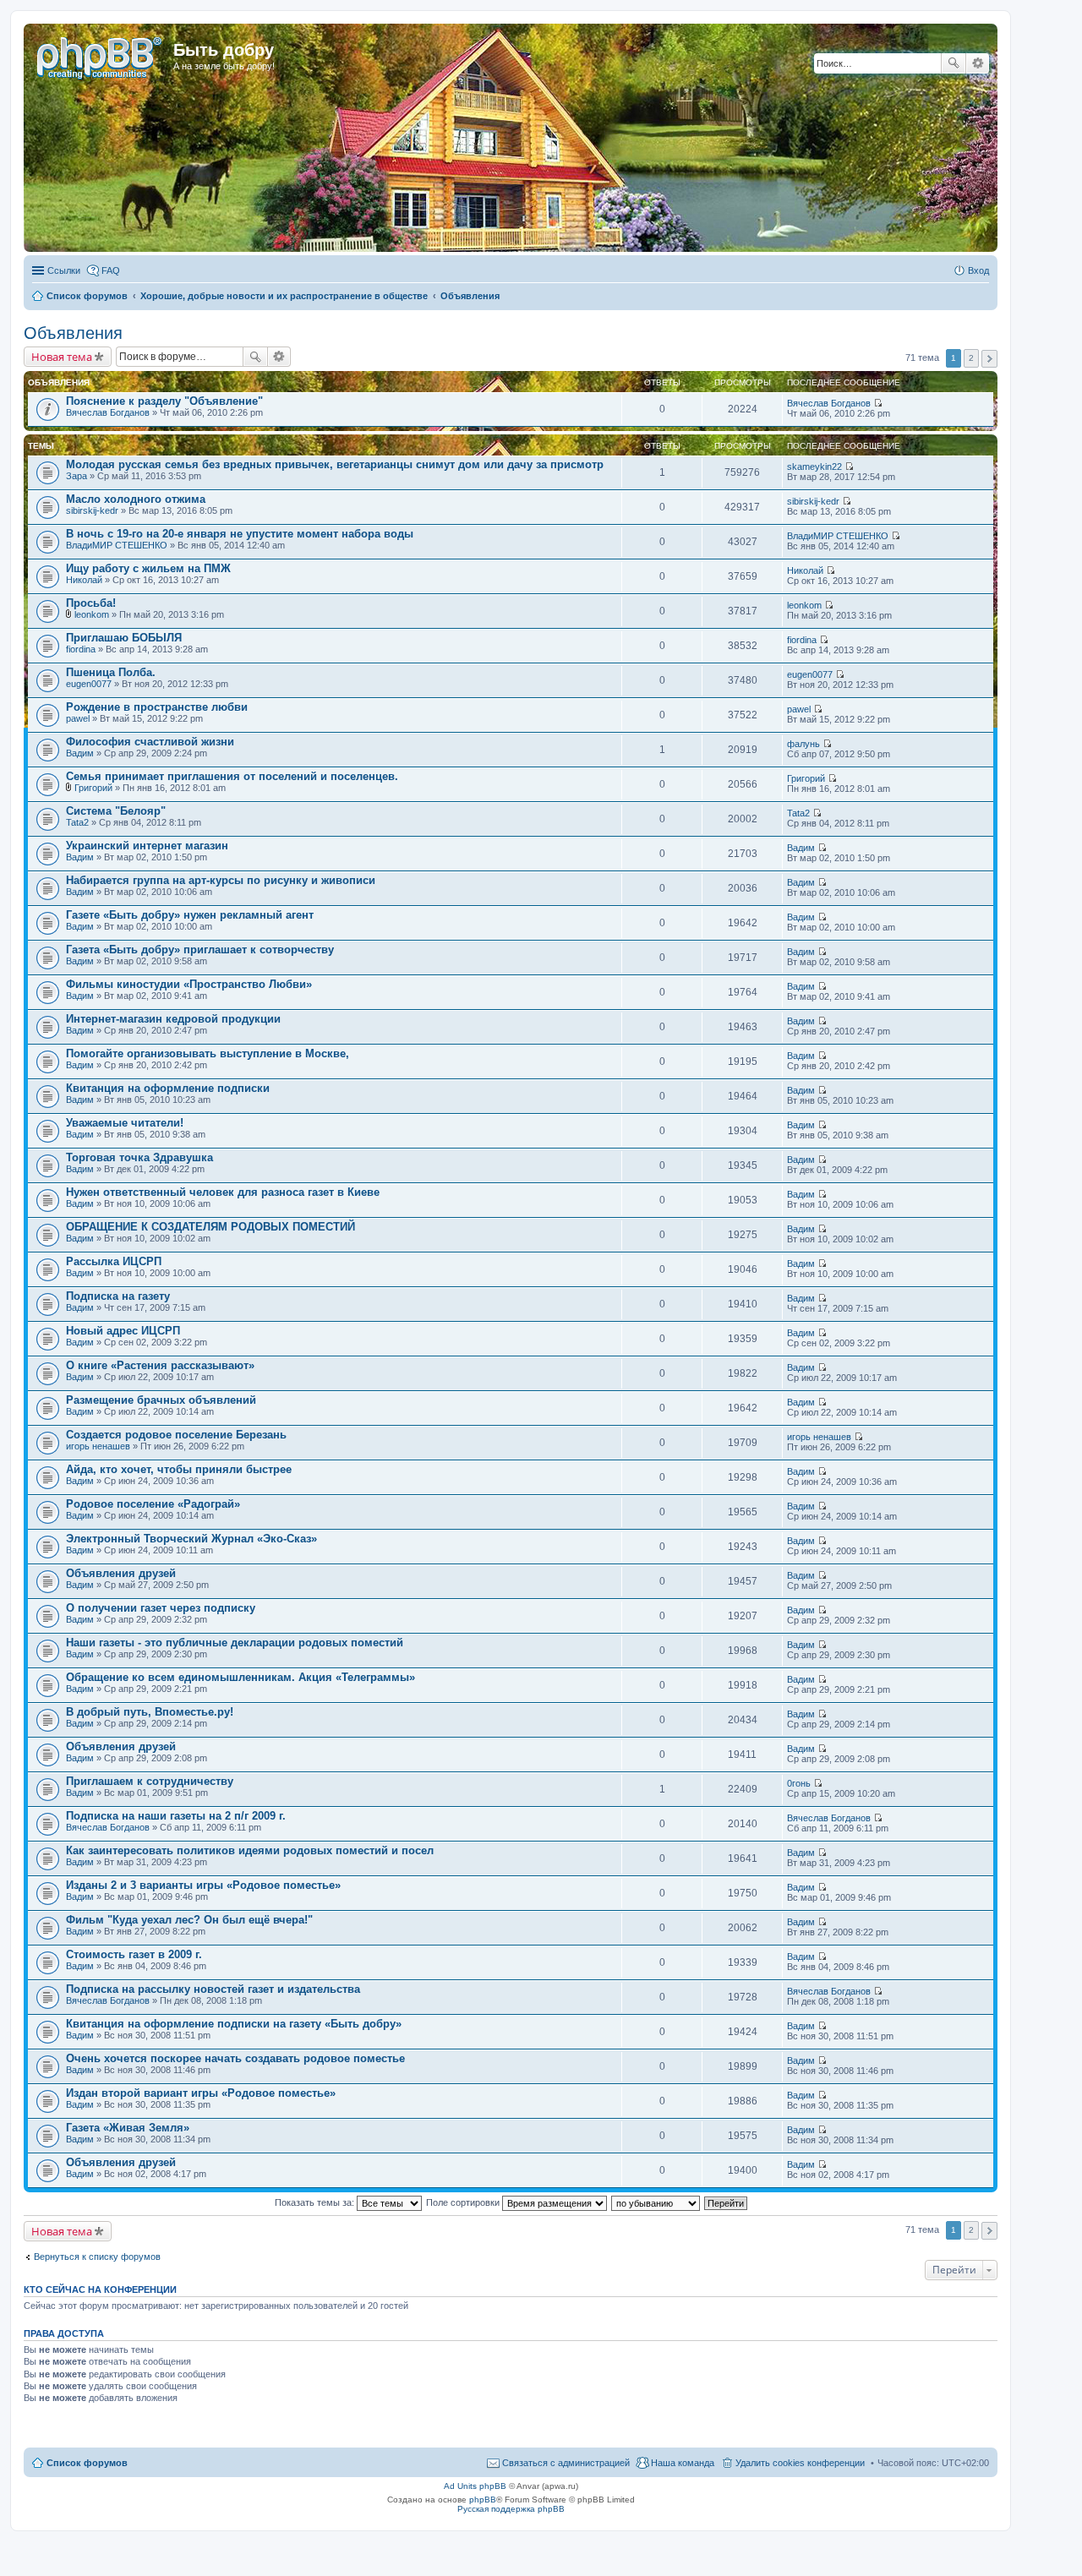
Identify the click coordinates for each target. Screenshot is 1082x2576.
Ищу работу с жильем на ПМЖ (148, 568)
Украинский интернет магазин (147, 846)
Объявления (73, 333)
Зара (77, 476)
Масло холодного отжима (136, 499)
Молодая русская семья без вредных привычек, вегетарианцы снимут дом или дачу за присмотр (335, 464)
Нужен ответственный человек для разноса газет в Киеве (223, 1192)
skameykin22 (814, 467)
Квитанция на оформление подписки (168, 1088)
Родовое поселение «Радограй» (153, 1504)
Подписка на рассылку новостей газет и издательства (213, 1989)
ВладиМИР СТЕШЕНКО (117, 545)
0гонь (799, 1783)
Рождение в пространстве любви (157, 707)
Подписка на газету (118, 1296)
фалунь (803, 744)
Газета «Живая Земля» (128, 2128)
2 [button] (971, 358)
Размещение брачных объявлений (161, 1400)
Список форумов (87, 2463)
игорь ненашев (98, 1446)
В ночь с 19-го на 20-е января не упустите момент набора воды (240, 534)
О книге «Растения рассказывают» (160, 1365)
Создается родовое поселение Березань (176, 1435)
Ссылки (64, 270)
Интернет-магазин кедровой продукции (173, 1019)
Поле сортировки (464, 2202)
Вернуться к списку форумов (97, 2257)
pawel (78, 718)
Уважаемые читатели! (125, 1123)
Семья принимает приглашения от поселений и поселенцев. (232, 776)
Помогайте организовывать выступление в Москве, (208, 1053)
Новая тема (62, 357)
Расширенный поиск (978, 63)
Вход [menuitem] (978, 270)
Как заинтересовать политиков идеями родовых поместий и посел (250, 1850)
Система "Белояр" (116, 811)
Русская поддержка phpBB (511, 2509)
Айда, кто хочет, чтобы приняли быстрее (179, 1469)
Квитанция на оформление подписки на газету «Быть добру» (234, 2024)
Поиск (954, 63)
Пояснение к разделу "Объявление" (164, 401)
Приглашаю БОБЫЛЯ (124, 638)
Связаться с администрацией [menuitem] (566, 2463)
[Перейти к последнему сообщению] (878, 403)
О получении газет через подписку (161, 1608)
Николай (84, 580)
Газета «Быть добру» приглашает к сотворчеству (200, 950)
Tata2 (77, 822)
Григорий (93, 788)
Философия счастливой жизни (150, 742)
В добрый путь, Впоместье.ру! (150, 1712)
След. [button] (989, 359)
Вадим (80, 753)
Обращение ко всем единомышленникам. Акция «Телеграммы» (240, 1677)
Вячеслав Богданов (108, 412)
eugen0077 (89, 684)
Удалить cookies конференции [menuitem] (800, 2463)
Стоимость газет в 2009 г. (134, 1954)
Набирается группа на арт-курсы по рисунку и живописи (221, 880)
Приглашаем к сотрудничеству (150, 1781)
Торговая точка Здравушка (139, 1157)
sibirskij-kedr (92, 510)
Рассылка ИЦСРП (114, 1261)
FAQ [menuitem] (111, 270)
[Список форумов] (101, 55)
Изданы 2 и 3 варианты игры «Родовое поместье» (203, 1885)
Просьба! (91, 603)
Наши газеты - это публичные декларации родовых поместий (235, 1643)
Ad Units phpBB (475, 2486)
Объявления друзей (121, 1573)
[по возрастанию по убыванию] (656, 2202)
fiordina (81, 649)
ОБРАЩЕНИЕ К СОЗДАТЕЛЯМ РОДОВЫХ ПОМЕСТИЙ (210, 1227)
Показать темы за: (316, 2202)
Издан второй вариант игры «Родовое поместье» (201, 2093)
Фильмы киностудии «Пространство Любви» (189, 984)
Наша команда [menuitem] (683, 2463)
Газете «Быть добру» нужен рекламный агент (190, 915)
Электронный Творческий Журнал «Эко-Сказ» (191, 1539)
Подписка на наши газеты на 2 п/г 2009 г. (176, 1816)
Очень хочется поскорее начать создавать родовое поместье (235, 2058)
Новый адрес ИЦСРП (123, 1331)
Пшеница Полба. (111, 672)
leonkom (92, 614)
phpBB (483, 2500)
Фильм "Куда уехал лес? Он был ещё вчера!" (189, 1920)
